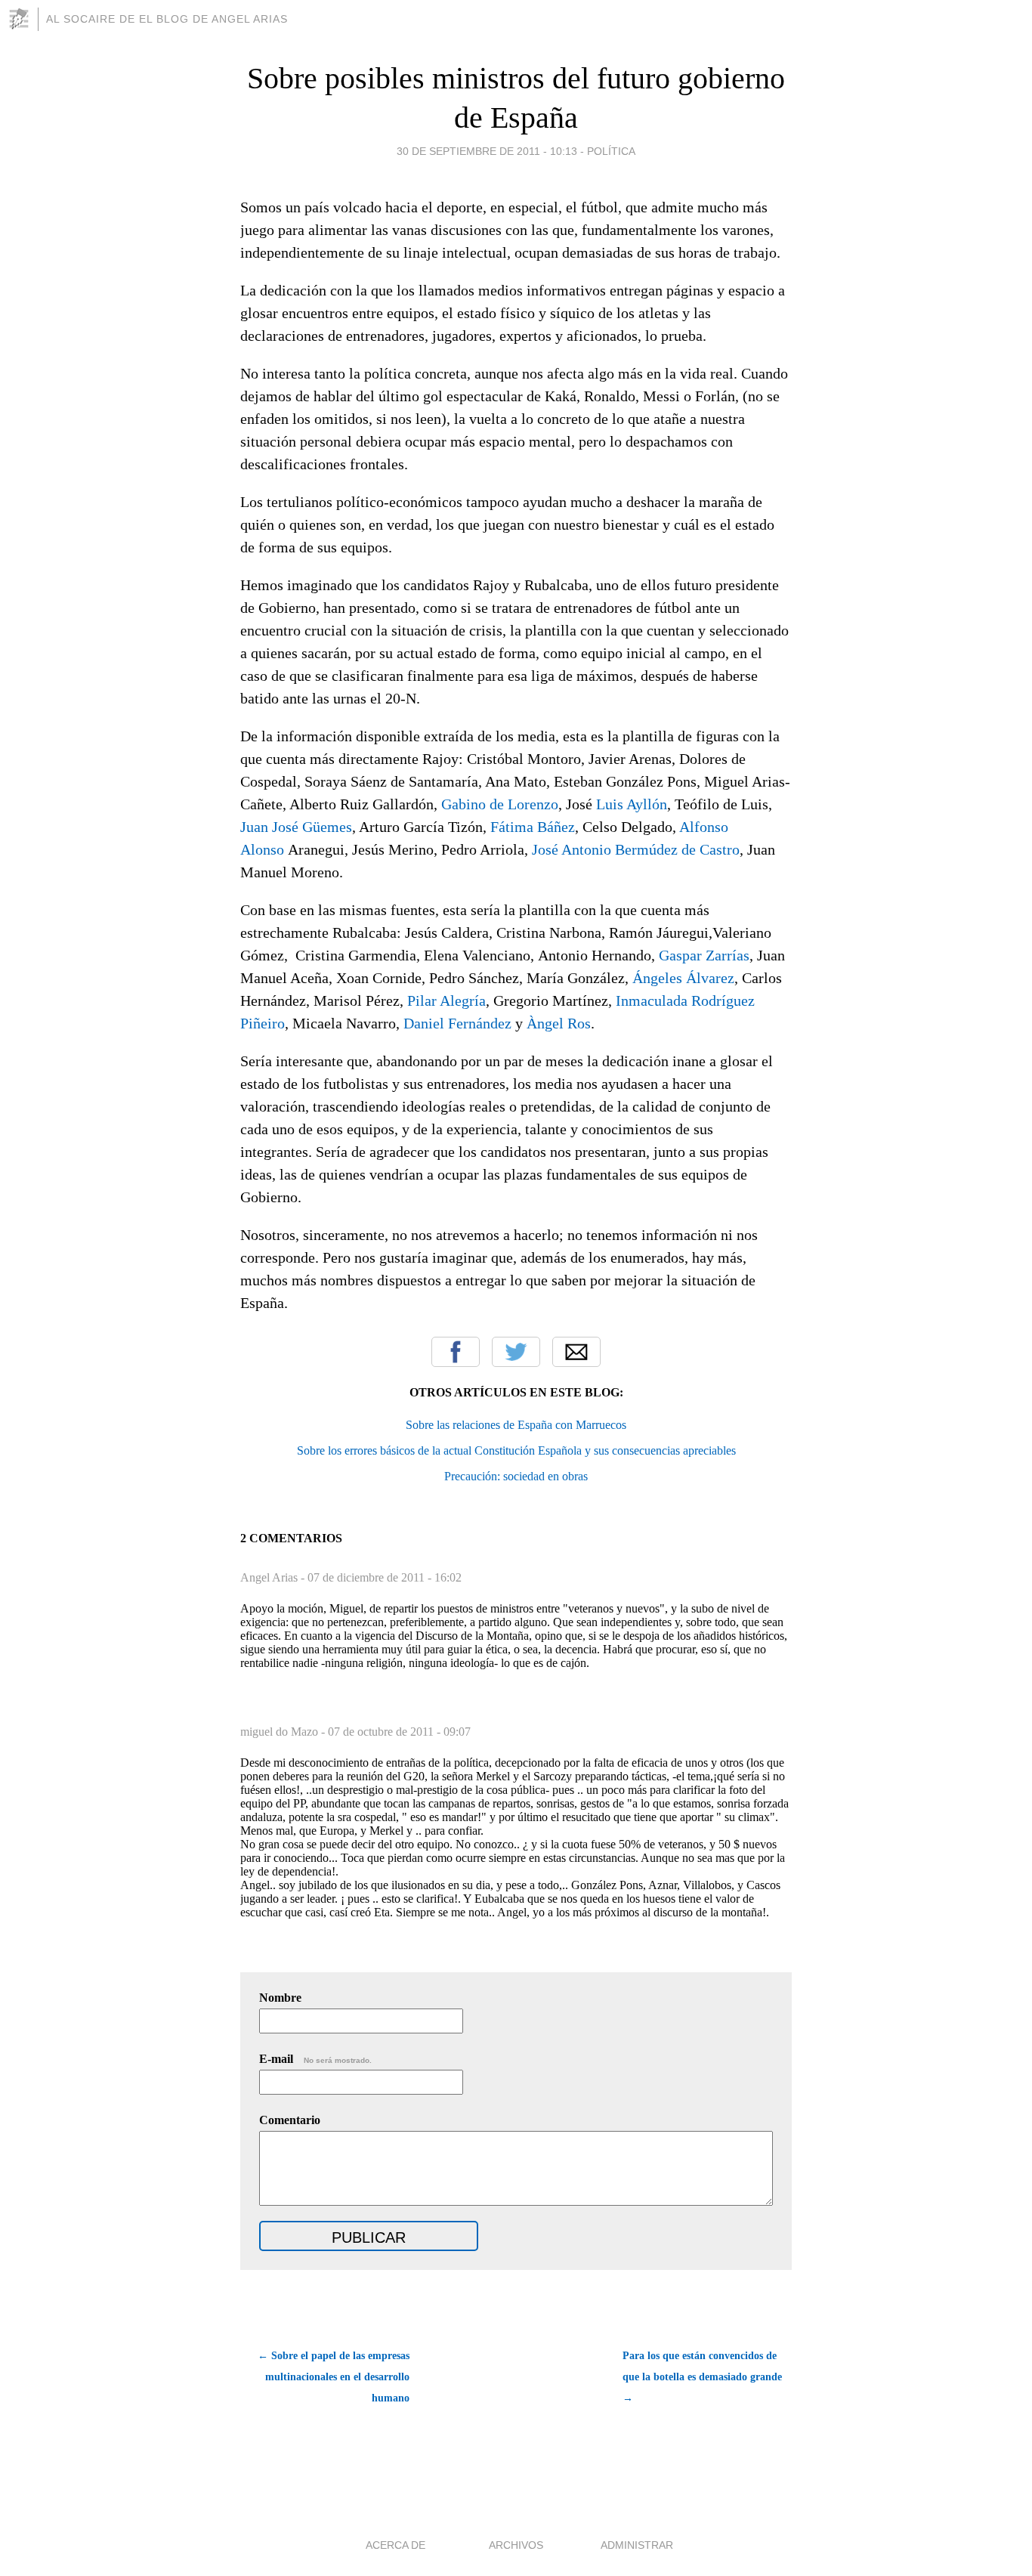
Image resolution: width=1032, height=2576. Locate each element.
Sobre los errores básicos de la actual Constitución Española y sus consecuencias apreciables (516, 1450)
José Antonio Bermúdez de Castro (636, 849)
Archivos (516, 2545)
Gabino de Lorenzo (500, 804)
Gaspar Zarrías (704, 955)
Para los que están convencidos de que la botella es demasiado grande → (702, 2377)
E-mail (315, 2059)
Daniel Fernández (457, 1023)
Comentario (290, 2120)
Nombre (280, 1998)
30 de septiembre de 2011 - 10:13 (487, 151)
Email (576, 1352)
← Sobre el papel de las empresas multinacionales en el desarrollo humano (334, 2377)
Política (611, 151)
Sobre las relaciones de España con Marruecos (516, 1425)
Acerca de (395, 2545)
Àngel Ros (559, 1023)
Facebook (456, 1352)
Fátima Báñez (533, 827)
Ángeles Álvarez (683, 978)
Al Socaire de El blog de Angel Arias (167, 19)
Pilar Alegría (446, 1000)
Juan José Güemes (296, 827)
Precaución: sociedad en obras (516, 1476)
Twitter (516, 1352)
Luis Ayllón (632, 804)
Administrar (637, 2545)
